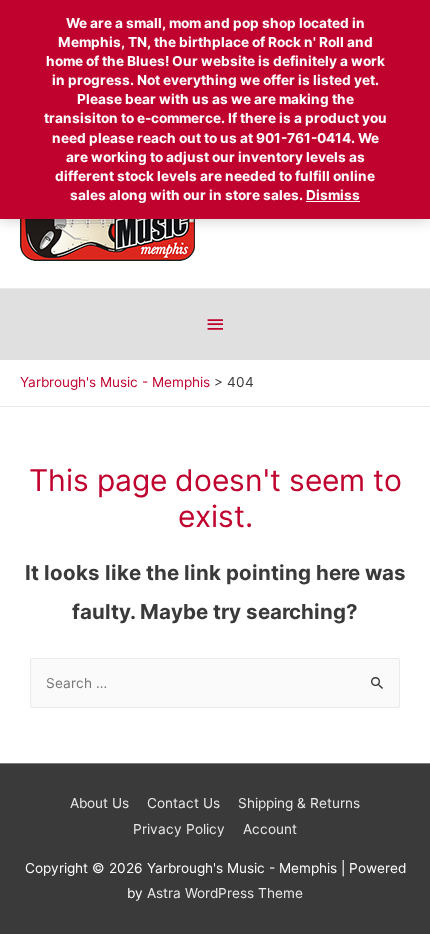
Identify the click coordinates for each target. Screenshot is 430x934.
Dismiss (333, 195)
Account (270, 829)
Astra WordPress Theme (225, 893)
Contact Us (183, 803)
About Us (99, 803)
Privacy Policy (179, 829)
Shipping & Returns (299, 803)
